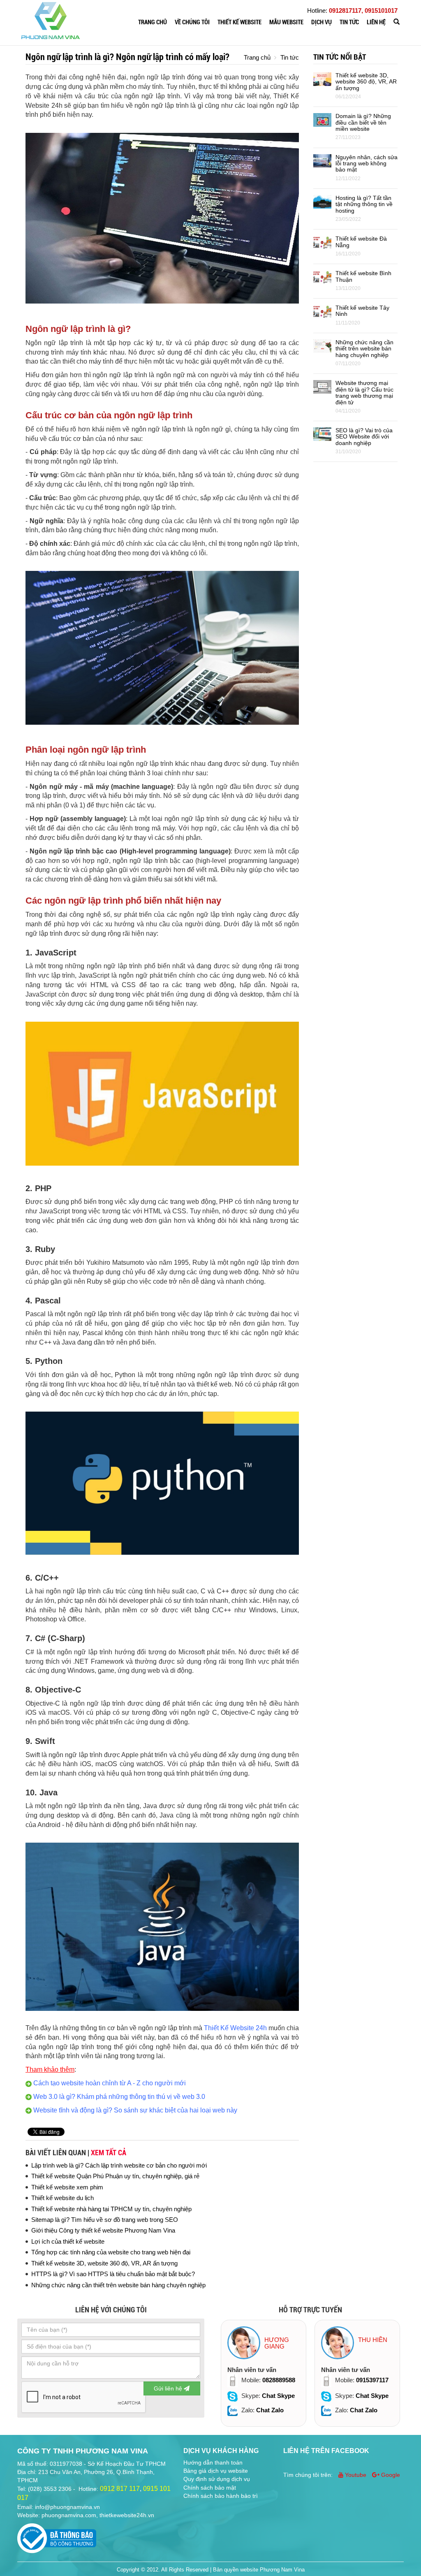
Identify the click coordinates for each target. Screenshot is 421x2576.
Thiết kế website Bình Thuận (363, 276)
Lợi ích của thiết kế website (68, 2241)
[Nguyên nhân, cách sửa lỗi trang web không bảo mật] (322, 160)
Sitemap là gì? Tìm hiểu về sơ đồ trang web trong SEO (105, 2220)
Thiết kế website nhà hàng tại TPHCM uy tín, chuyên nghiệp (111, 2209)
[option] (264, 2373)
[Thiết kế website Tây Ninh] (322, 311)
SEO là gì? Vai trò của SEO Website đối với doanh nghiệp (364, 437)
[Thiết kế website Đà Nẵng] (322, 242)
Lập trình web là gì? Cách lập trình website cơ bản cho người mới (119, 2165)
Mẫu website (286, 22)
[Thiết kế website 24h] (51, 20)
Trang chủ (153, 22)
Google (390, 2475)
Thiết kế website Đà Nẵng (361, 242)
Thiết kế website (239, 22)
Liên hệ (376, 22)
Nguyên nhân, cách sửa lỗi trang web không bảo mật (367, 163)
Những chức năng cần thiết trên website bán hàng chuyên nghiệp (118, 2285)
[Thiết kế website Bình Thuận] (322, 277)
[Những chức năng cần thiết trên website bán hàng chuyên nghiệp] (322, 345)
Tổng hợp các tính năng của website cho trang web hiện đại (111, 2252)
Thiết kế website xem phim (67, 2187)
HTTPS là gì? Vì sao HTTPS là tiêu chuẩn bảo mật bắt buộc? (113, 2274)
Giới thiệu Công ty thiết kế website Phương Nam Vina (103, 2230)
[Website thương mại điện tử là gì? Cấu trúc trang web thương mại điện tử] (322, 386)
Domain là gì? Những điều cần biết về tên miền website (363, 122)
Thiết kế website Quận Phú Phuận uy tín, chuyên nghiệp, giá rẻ (115, 2176)
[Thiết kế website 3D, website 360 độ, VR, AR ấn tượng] (322, 78)
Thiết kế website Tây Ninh (362, 311)
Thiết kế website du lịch (62, 2198)
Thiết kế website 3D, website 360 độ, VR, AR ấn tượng (104, 2263)
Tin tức (349, 22)
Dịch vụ (322, 22)
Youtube (356, 2475)
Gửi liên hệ (169, 2388)
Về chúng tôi (192, 22)
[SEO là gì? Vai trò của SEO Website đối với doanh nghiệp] (322, 433)
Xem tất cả (109, 2153)
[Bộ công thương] (57, 2536)
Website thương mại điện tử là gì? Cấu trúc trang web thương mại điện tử (364, 392)
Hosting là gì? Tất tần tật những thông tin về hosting (364, 204)
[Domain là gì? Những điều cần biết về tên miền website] (322, 119)
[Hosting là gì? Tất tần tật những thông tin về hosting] (322, 201)
